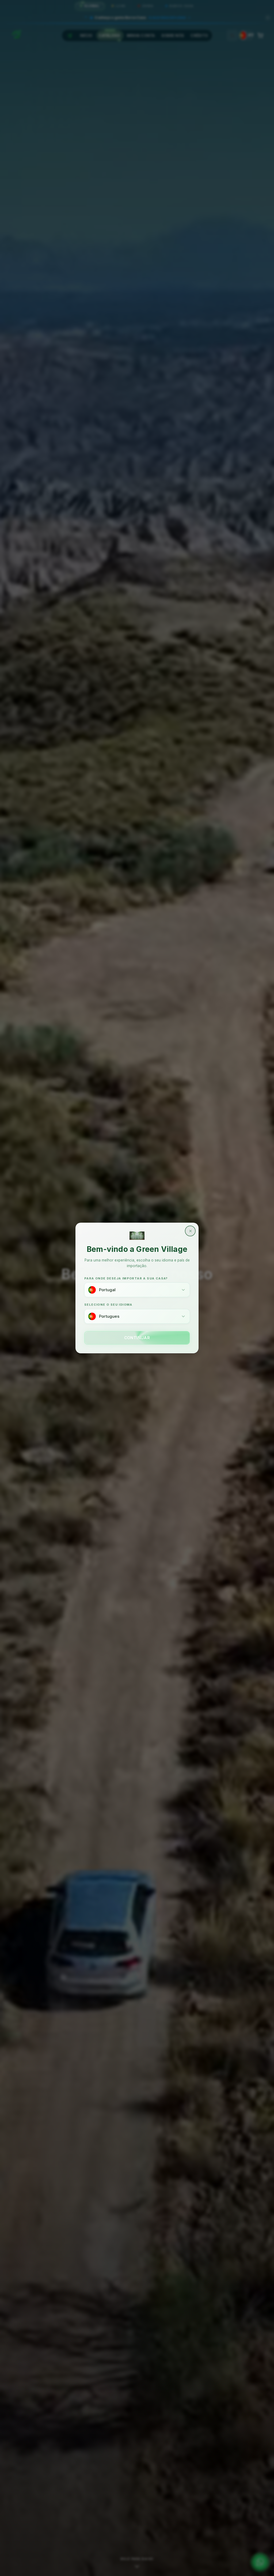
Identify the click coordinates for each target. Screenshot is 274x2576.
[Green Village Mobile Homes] (16, 34)
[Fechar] (268, 18)
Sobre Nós (173, 35)
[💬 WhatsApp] (260, 2562)
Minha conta (141, 35)
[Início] (70, 35)
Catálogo (109, 35)
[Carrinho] (260, 35)
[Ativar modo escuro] (232, 35)
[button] (137, 16)
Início (86, 35)
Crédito (199, 35)
